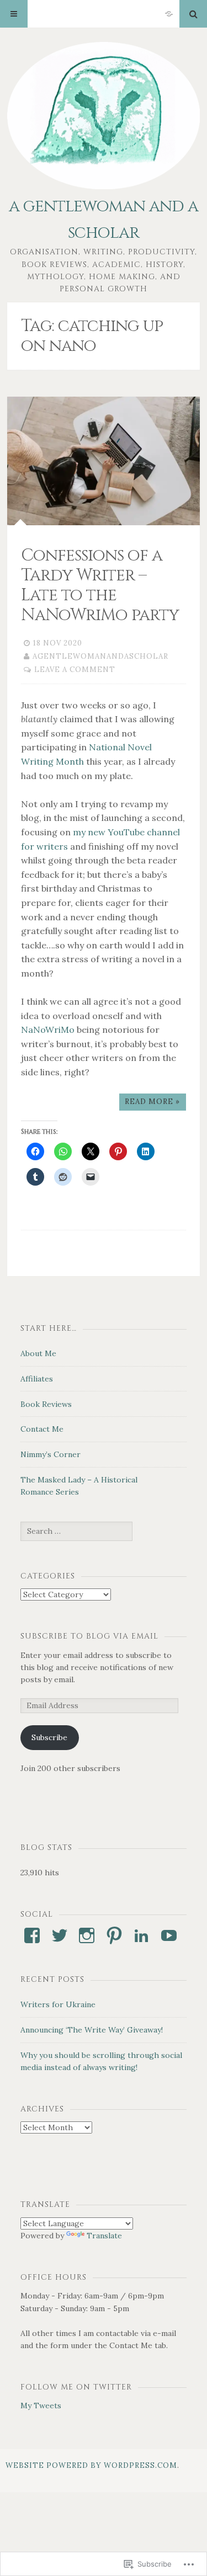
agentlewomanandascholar (100, 656)
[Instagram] (87, 1935)
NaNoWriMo (48, 1030)
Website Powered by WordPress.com (91, 2465)
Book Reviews (46, 1404)
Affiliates (37, 1379)
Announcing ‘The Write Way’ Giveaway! (92, 2030)
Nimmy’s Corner (51, 1454)
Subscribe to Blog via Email (89, 1636)
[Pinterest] (114, 1935)
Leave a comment (75, 670)
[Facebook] (32, 1935)
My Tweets (41, 2406)
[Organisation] (169, 14)
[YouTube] (169, 1935)
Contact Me (42, 1429)
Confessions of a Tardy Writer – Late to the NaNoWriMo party (100, 585)
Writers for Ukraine (58, 2004)
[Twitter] (60, 1935)
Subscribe (49, 1737)
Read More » (152, 1102)
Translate (104, 2236)
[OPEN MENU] (14, 14)
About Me (38, 1353)
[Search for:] (76, 1531)
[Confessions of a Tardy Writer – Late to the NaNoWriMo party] (104, 461)
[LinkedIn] (141, 1935)
